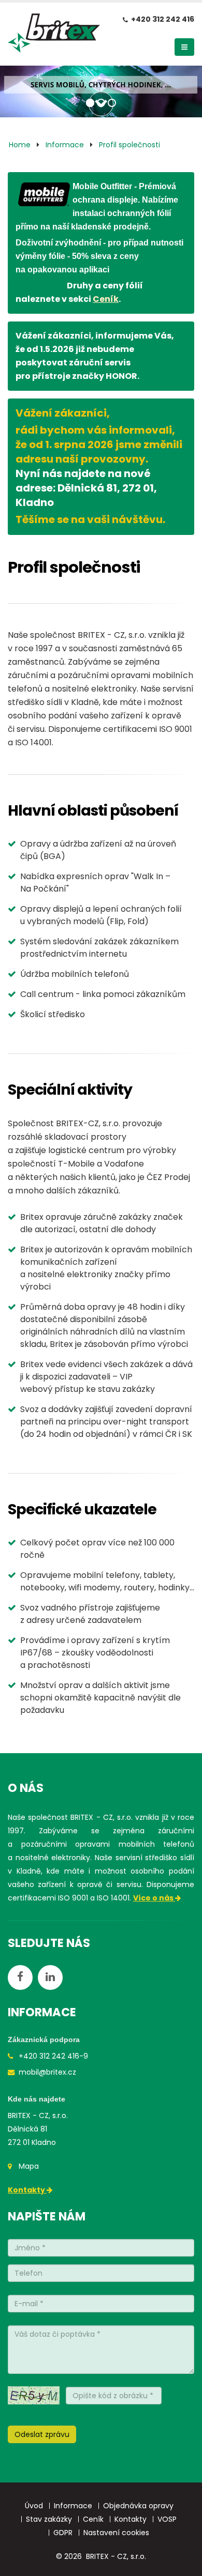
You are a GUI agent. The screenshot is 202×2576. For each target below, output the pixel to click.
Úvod (34, 2506)
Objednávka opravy (138, 2506)
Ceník (106, 299)
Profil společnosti (129, 145)
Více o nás (154, 1898)
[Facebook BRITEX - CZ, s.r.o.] (20, 1977)
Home (20, 145)
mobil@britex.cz (47, 2072)
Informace (65, 145)
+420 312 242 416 (163, 19)
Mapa (29, 2166)
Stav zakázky (49, 2519)
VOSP (167, 2519)
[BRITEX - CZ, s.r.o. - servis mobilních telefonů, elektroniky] (54, 36)
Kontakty (27, 2190)
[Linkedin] (50, 1977)
